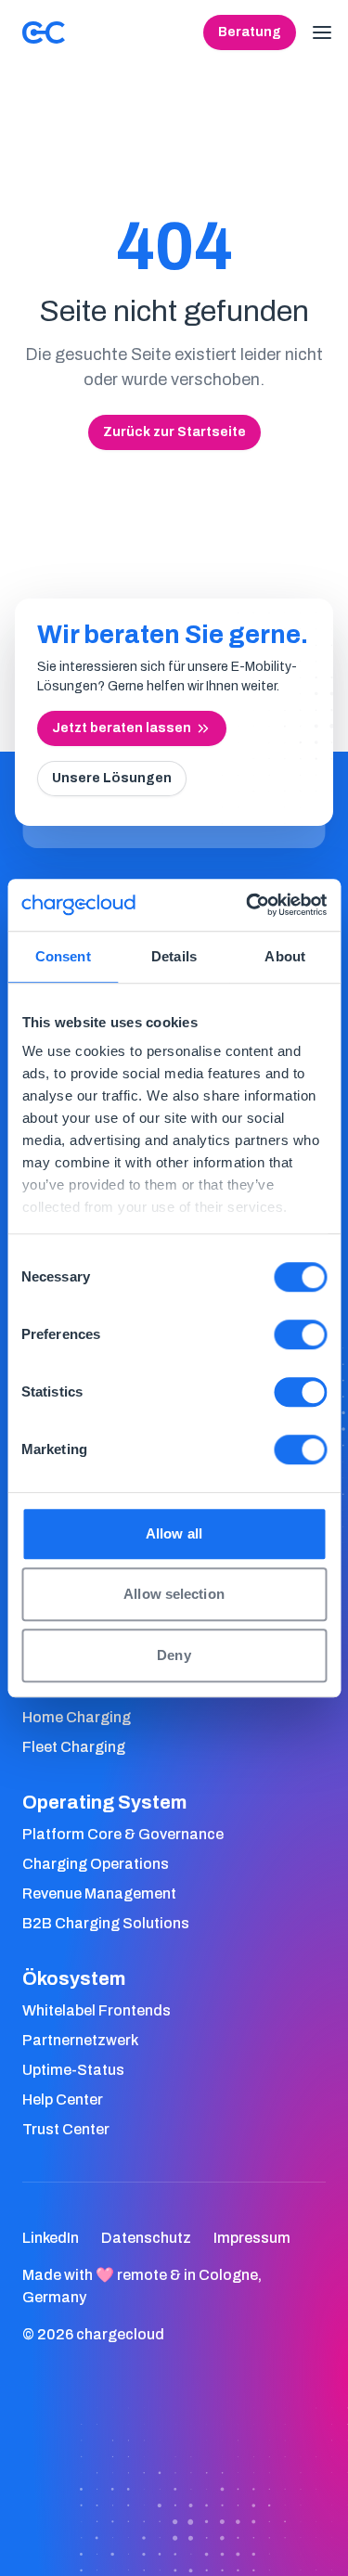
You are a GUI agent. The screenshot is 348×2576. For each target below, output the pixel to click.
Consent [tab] (63, 956)
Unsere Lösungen (112, 778)
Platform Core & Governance (123, 1834)
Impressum (252, 2238)
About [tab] (285, 956)
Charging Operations (96, 1864)
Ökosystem (74, 1978)
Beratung (250, 32)
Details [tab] (174, 956)
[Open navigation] (322, 32)
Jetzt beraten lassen (122, 728)
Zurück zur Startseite (174, 432)
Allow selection (174, 1594)
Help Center (63, 2099)
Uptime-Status (73, 2070)
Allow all (174, 1533)
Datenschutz (146, 2238)
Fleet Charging (74, 1747)
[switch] (300, 1334)
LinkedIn (51, 2238)
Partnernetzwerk (80, 2040)
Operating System (104, 1802)
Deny (174, 1655)
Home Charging (77, 1717)
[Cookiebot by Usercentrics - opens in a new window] (248, 905)
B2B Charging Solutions (106, 1923)
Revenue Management (99, 1893)
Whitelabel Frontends (97, 2010)
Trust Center (66, 2129)
